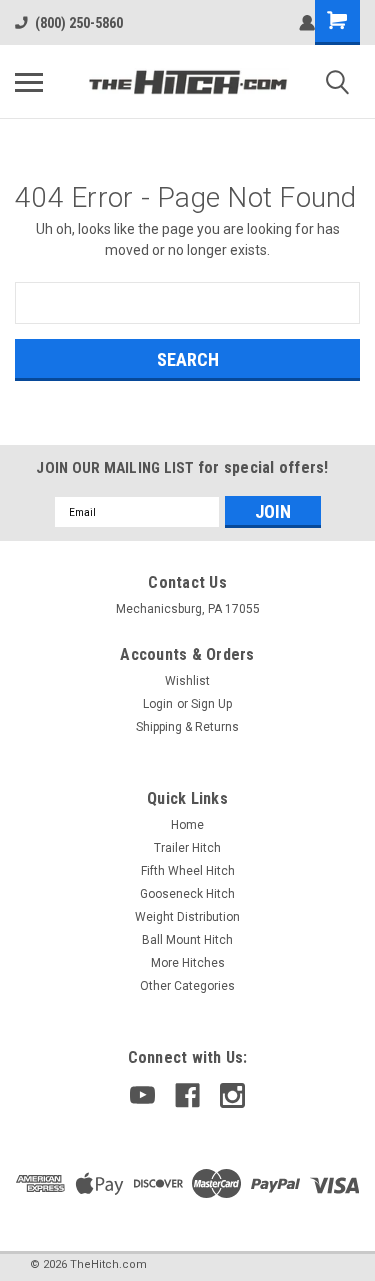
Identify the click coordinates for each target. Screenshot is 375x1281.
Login (158, 704)
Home (187, 825)
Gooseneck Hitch (187, 894)
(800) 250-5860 (79, 23)
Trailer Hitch (187, 848)
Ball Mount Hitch (187, 940)
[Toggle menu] (29, 82)
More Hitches (188, 963)
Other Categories (187, 986)
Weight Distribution (187, 917)
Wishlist (187, 681)
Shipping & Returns (187, 727)
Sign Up (211, 704)
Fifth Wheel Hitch (188, 871)
